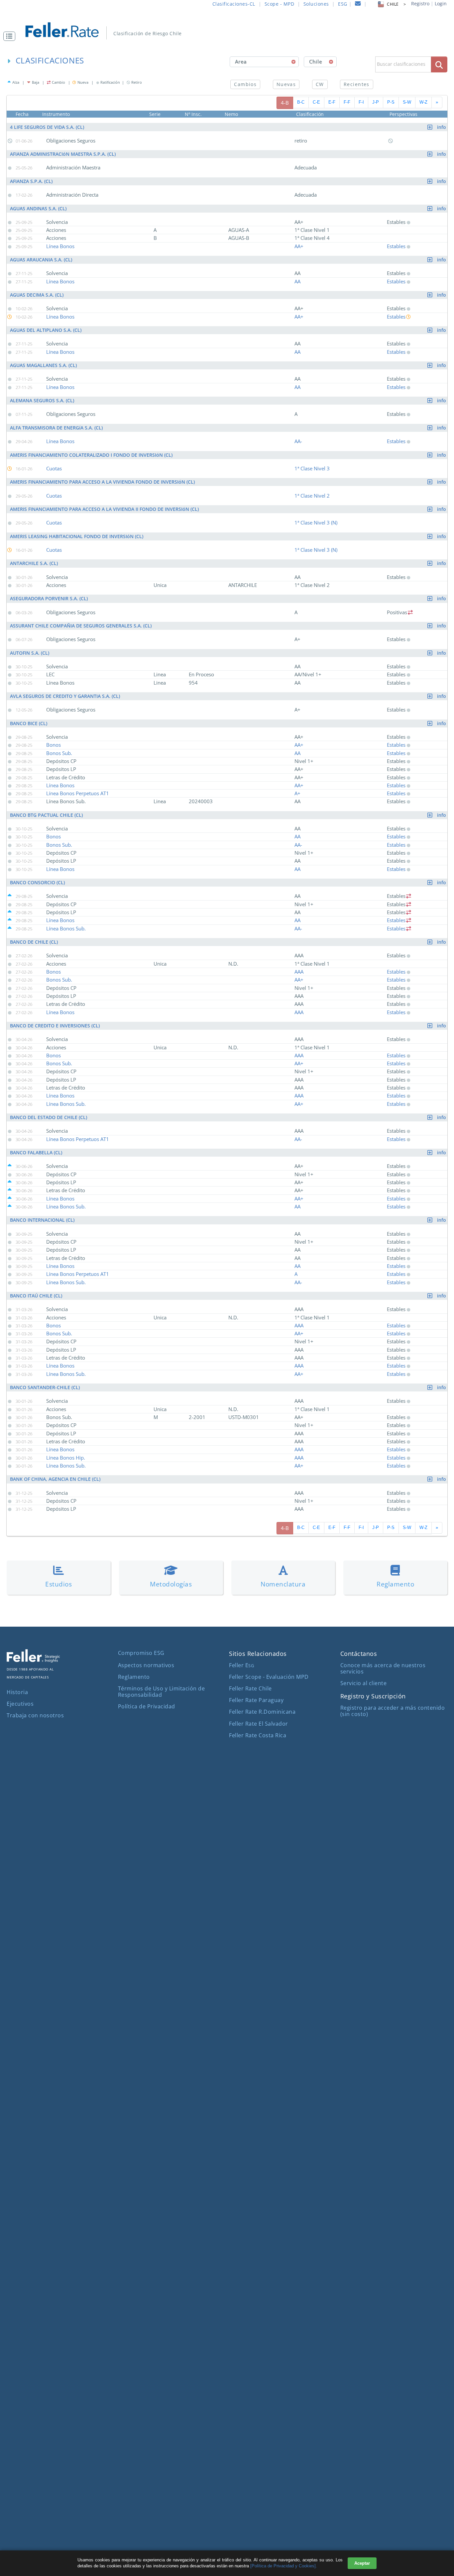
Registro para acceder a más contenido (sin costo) (393, 1711)
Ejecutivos (20, 1704)
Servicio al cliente (364, 1683)
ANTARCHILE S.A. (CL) (229, 563)
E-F (332, 102)
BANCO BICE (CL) (229, 723)
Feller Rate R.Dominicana (262, 1712)
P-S (391, 102)
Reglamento (134, 1677)
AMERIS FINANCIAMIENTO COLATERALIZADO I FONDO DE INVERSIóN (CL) (229, 455)
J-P (376, 102)
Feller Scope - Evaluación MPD (269, 1677)
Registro (420, 3)
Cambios (245, 84)
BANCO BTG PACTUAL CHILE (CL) (229, 815)
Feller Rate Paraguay (256, 1700)
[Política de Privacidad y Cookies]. (284, 2566)
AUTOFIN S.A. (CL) (229, 653)
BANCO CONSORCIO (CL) (229, 882)
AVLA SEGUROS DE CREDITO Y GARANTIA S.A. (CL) (229, 696)
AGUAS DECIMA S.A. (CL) (229, 295)
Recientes (357, 84)
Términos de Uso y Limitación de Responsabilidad (162, 1692)
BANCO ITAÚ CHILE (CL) (229, 1296)
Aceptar (362, 2563)
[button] (11, 36)
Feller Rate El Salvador (259, 1724)
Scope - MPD (280, 4)
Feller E (241, 1665)
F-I (361, 102)
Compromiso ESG (141, 1653)
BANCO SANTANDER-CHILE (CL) (229, 1387)
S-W (407, 102)
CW (320, 84)
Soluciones (316, 4)
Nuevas (286, 84)
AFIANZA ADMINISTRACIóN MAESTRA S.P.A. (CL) (229, 154)
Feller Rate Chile (250, 1688)
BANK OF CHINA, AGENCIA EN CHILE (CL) (229, 1479)
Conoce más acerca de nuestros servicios (383, 1668)
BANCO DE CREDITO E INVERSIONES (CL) (229, 1026)
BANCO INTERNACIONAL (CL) (229, 1220)
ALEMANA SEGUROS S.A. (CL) (229, 400)
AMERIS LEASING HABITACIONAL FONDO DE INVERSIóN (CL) (229, 536)
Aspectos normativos (146, 1665)
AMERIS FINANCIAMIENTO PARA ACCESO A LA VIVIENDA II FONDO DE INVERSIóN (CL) (229, 509)
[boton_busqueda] (439, 64)
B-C (301, 102)
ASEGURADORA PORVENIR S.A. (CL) (229, 598)
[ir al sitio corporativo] (33, 1661)
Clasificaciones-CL (234, 4)
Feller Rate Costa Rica (258, 1735)
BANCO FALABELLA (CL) (229, 1152)
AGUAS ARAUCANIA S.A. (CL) (229, 260)
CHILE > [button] (396, 4)
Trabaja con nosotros (35, 1715)
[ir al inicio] (67, 29)
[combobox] (264, 62)
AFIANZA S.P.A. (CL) (229, 181)
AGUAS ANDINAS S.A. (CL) (229, 208)
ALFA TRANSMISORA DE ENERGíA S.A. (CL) (229, 428)
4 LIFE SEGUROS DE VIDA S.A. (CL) (229, 127)
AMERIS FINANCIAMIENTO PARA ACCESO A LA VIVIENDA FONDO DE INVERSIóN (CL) (229, 482)
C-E (316, 102)
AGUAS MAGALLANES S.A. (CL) (229, 365)
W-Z (423, 102)
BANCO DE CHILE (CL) (229, 942)
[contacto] (358, 4)
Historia (17, 1692)
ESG (343, 4)
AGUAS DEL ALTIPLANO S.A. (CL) (229, 330)
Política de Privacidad (147, 1706)
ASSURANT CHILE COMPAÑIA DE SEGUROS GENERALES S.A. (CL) (229, 626)
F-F (347, 102)
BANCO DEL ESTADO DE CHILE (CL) (229, 1117)
